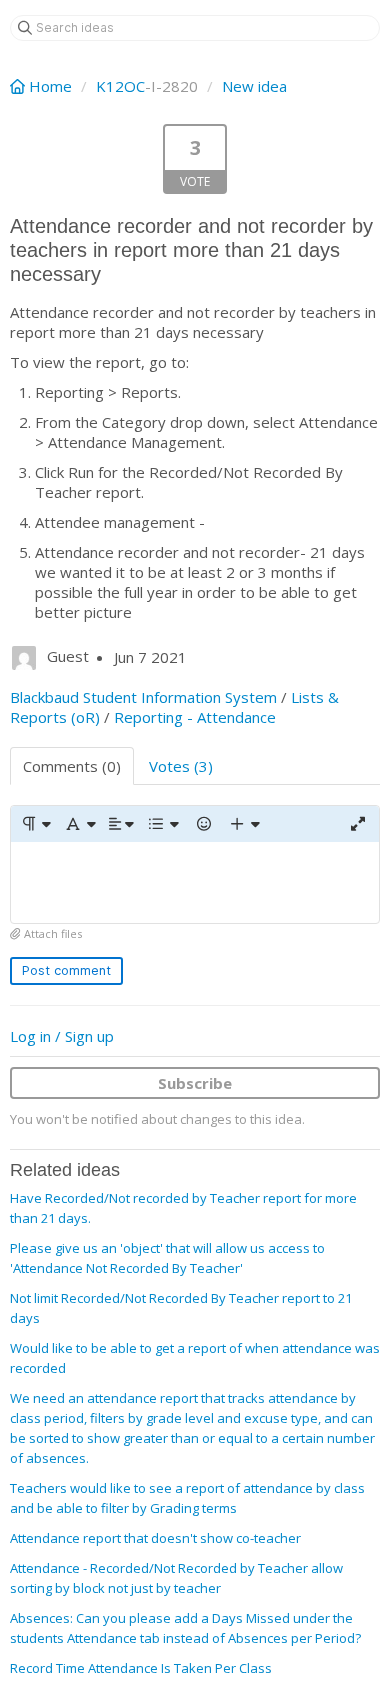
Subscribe (195, 1083)
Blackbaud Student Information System (143, 697)
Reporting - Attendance (195, 717)
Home (50, 86)
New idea (254, 86)
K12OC (120, 86)
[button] (35, 824)
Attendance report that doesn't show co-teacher (155, 1538)
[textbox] (195, 882)
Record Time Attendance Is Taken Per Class (141, 1668)
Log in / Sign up (62, 1036)
